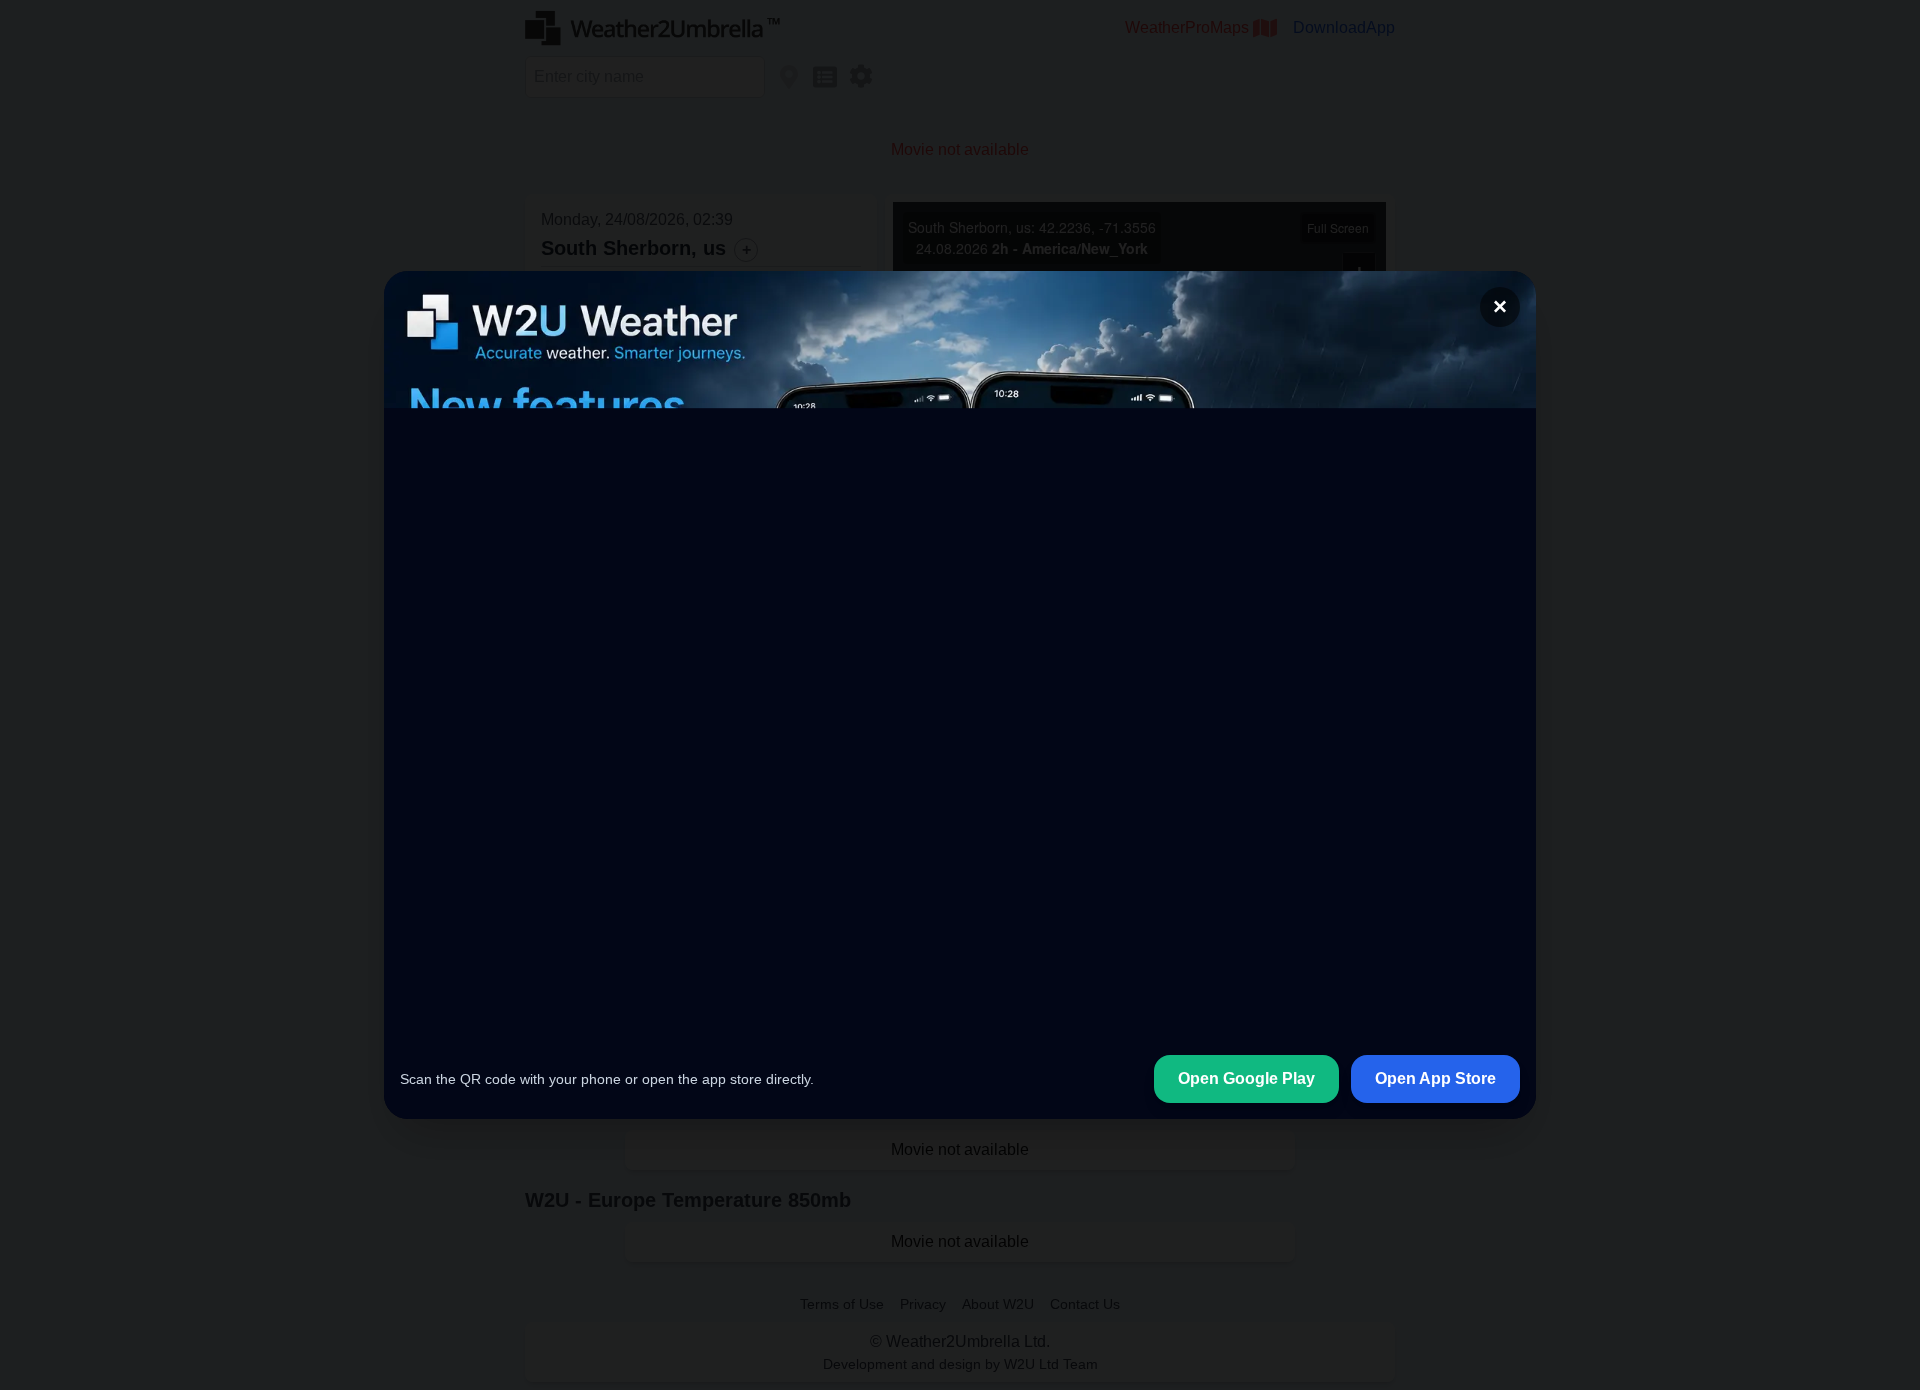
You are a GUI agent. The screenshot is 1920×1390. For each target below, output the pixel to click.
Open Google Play (1246, 1078)
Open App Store (1435, 1078)
